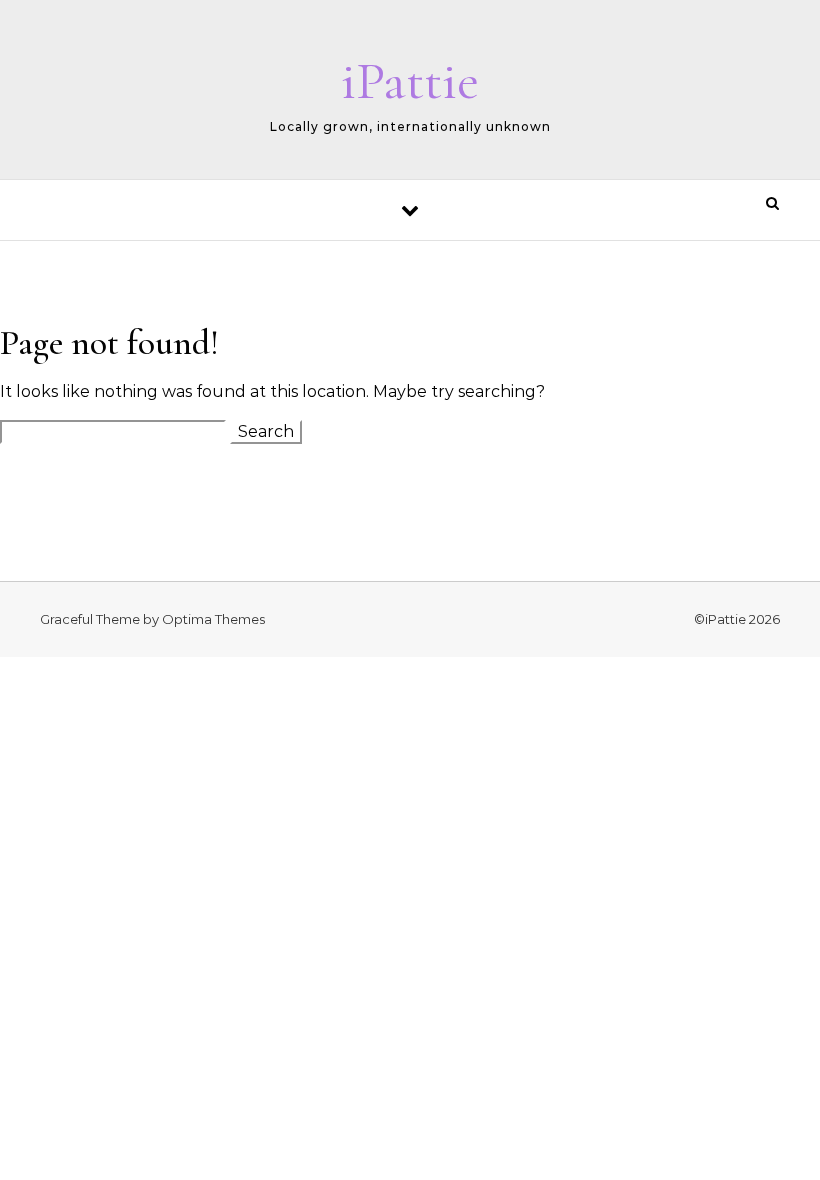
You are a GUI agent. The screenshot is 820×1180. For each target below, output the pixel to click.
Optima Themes (213, 619)
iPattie (410, 80)
